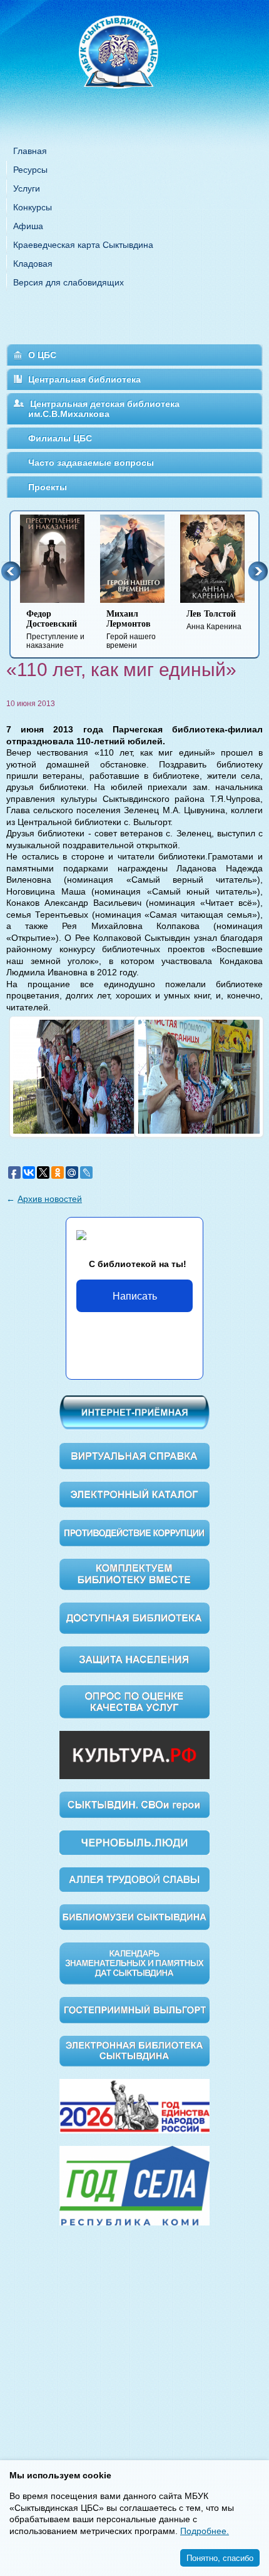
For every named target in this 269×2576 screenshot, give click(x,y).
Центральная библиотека (84, 379)
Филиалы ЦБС (60, 438)
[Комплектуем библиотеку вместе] (134, 1574)
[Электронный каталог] (134, 1494)
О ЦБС (42, 355)
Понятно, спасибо (220, 2558)
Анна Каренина (214, 620)
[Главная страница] (134, 69)
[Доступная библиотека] (134, 1618)
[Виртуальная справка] (134, 1455)
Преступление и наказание (55, 629)
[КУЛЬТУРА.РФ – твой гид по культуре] (134, 1754)
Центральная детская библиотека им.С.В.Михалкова (104, 409)
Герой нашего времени (131, 629)
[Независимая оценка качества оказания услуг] (134, 1701)
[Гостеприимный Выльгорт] (134, 2009)
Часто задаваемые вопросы (91, 463)
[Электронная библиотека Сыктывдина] (134, 2050)
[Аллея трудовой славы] (134, 1879)
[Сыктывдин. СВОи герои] (134, 1804)
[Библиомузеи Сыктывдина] (134, 1916)
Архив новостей (50, 1199)
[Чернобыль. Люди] (134, 1842)
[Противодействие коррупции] (134, 1532)
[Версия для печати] (259, 695)
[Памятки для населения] (134, 1658)
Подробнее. (205, 2531)
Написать (135, 1296)
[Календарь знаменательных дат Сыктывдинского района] (134, 1963)
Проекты (48, 487)
